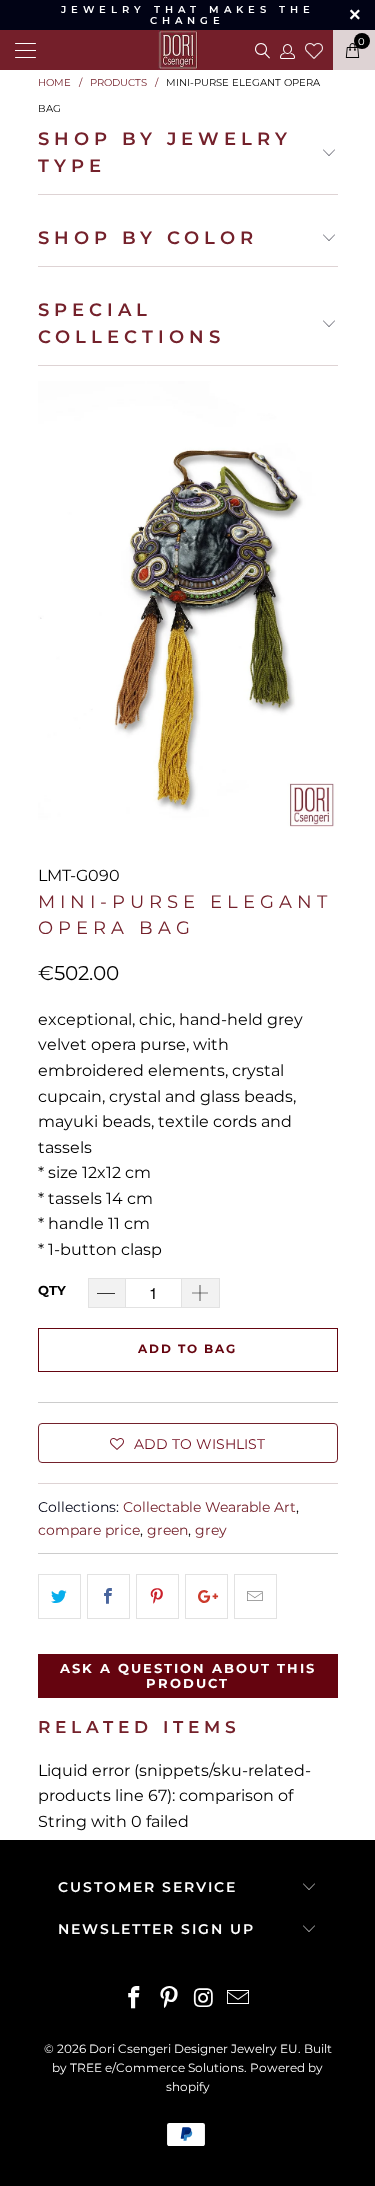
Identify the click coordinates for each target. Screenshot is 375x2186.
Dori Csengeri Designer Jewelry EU (193, 2048)
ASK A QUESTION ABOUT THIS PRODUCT (188, 1676)
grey (211, 1530)
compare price (89, 1530)
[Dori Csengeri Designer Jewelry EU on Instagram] (204, 1999)
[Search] (260, 50)
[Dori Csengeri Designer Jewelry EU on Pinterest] (169, 1999)
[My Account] (286, 50)
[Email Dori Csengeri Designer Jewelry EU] (239, 1999)
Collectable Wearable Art (209, 1507)
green (167, 1530)
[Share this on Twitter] (59, 1597)
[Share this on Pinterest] (157, 1597)
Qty (52, 1290)
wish (314, 48)
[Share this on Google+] (206, 1597)
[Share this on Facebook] (108, 1597)
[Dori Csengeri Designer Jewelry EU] (188, 50)
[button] (188, 1443)
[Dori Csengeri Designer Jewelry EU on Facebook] (135, 1999)
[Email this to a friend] (255, 1597)
